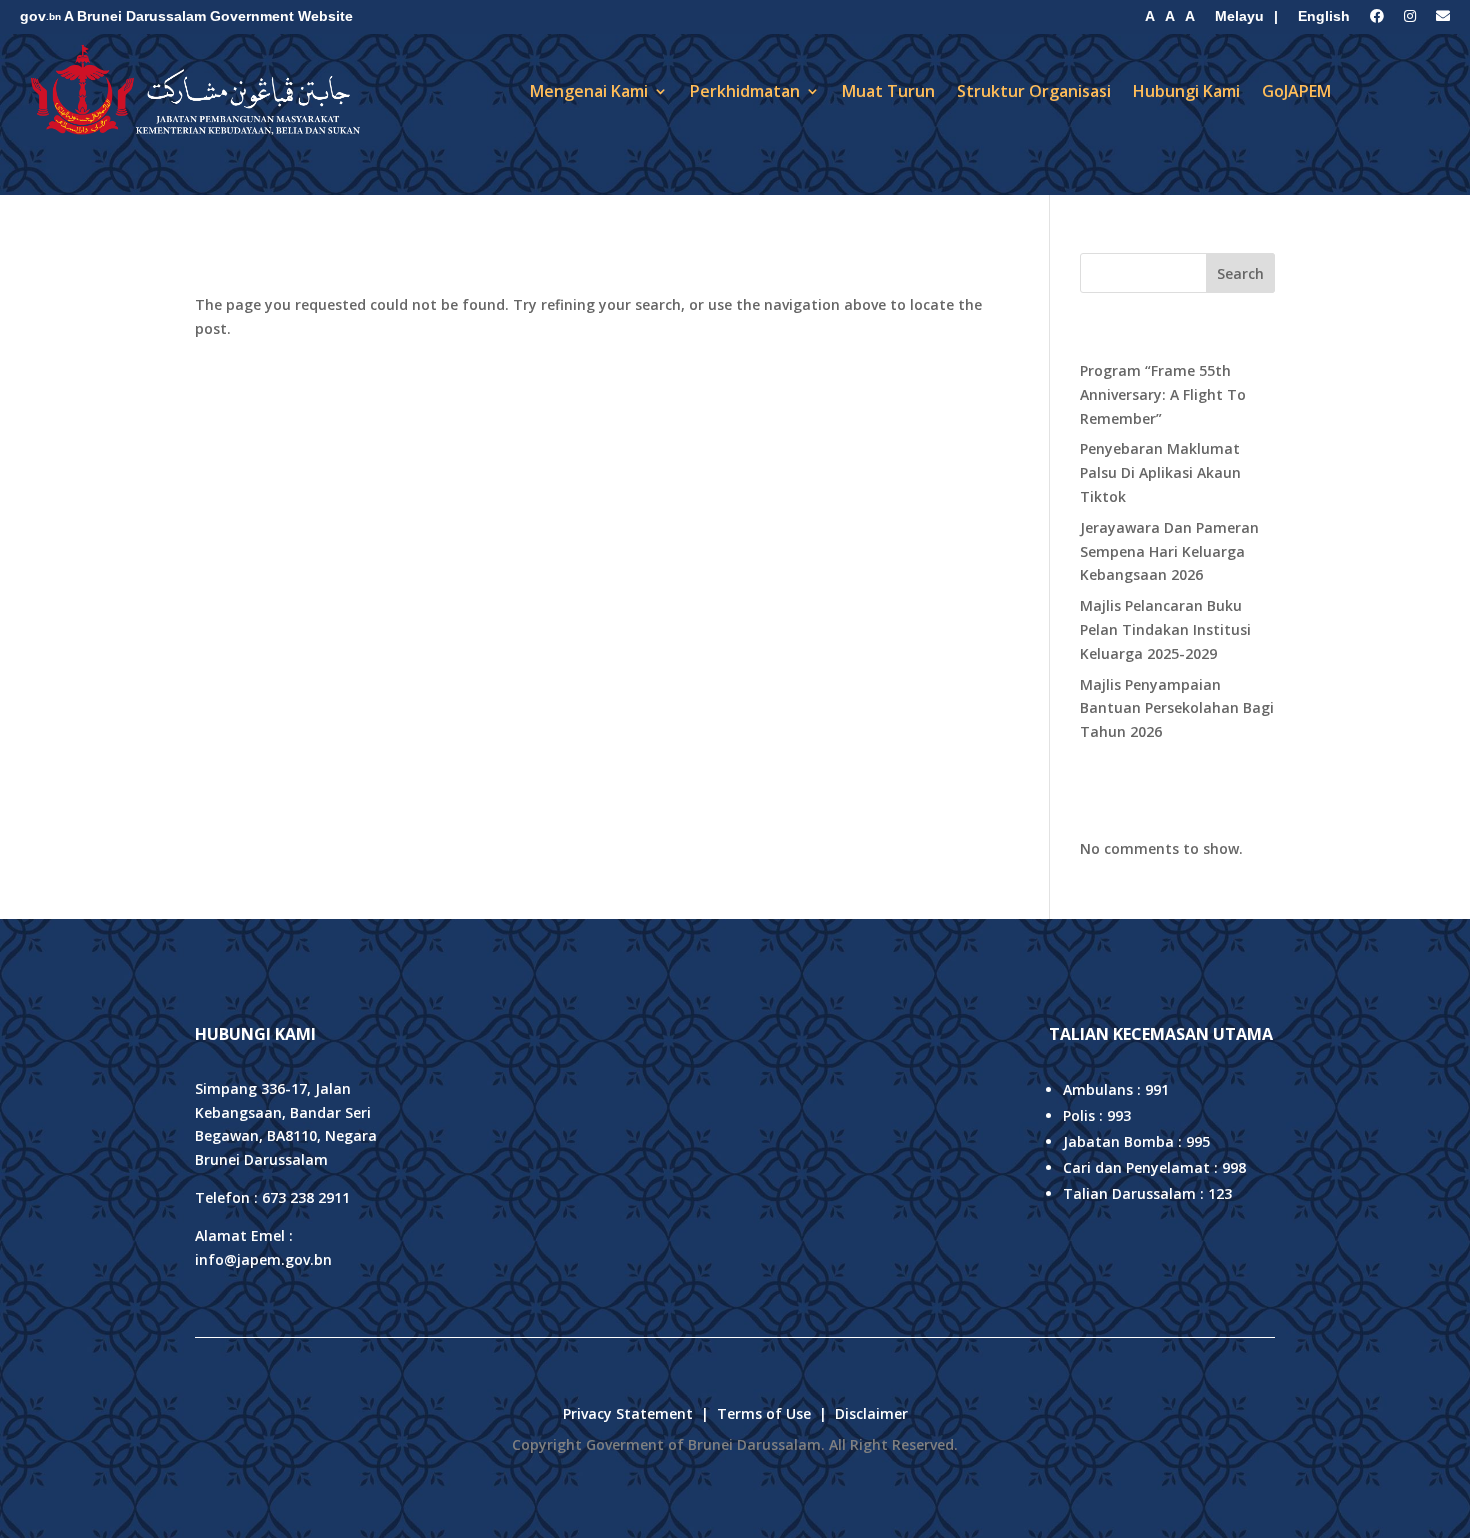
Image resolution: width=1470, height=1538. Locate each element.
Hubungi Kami (1186, 91)
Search (1240, 273)
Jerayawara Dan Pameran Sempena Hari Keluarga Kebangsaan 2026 (1169, 551)
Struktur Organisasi (1034, 91)
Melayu (1239, 16)
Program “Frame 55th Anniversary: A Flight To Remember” (1163, 394)
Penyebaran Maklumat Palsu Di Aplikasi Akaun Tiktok (1160, 472)
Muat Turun (888, 91)
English (1324, 16)
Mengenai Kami (589, 91)
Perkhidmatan (745, 91)
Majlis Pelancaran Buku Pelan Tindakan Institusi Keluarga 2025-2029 (1165, 629)
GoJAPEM (1296, 91)
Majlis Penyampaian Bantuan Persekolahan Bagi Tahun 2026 (1177, 708)
